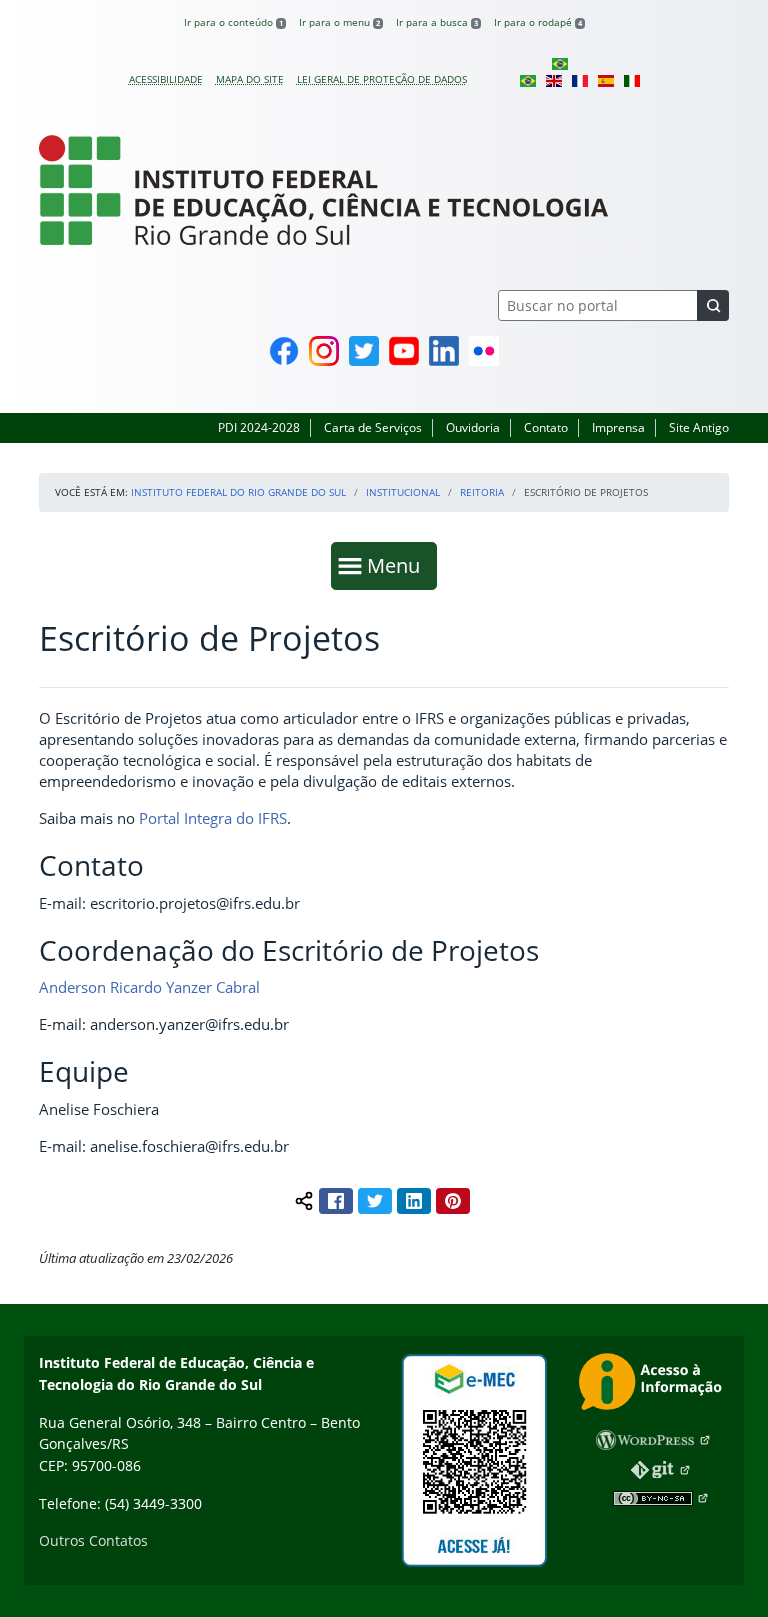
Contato (546, 427)
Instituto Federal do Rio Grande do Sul (238, 492)
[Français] (580, 79)
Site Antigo (699, 427)
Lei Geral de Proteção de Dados (382, 79)
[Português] (560, 63)
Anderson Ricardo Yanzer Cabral (149, 987)
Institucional (403, 492)
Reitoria (482, 492)
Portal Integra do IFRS (213, 818)
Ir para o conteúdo (233, 22)
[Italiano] (632, 79)
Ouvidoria (473, 427)
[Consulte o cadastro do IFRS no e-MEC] (474, 1460)
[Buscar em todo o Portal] (713, 305)
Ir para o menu (339, 22)
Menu (398, 565)
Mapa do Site (250, 79)
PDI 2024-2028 (259, 427)
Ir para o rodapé (538, 22)
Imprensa (618, 427)
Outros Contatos (93, 1540)
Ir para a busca (437, 22)
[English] (554, 79)
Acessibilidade (166, 79)
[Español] (606, 79)
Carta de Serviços (373, 427)
